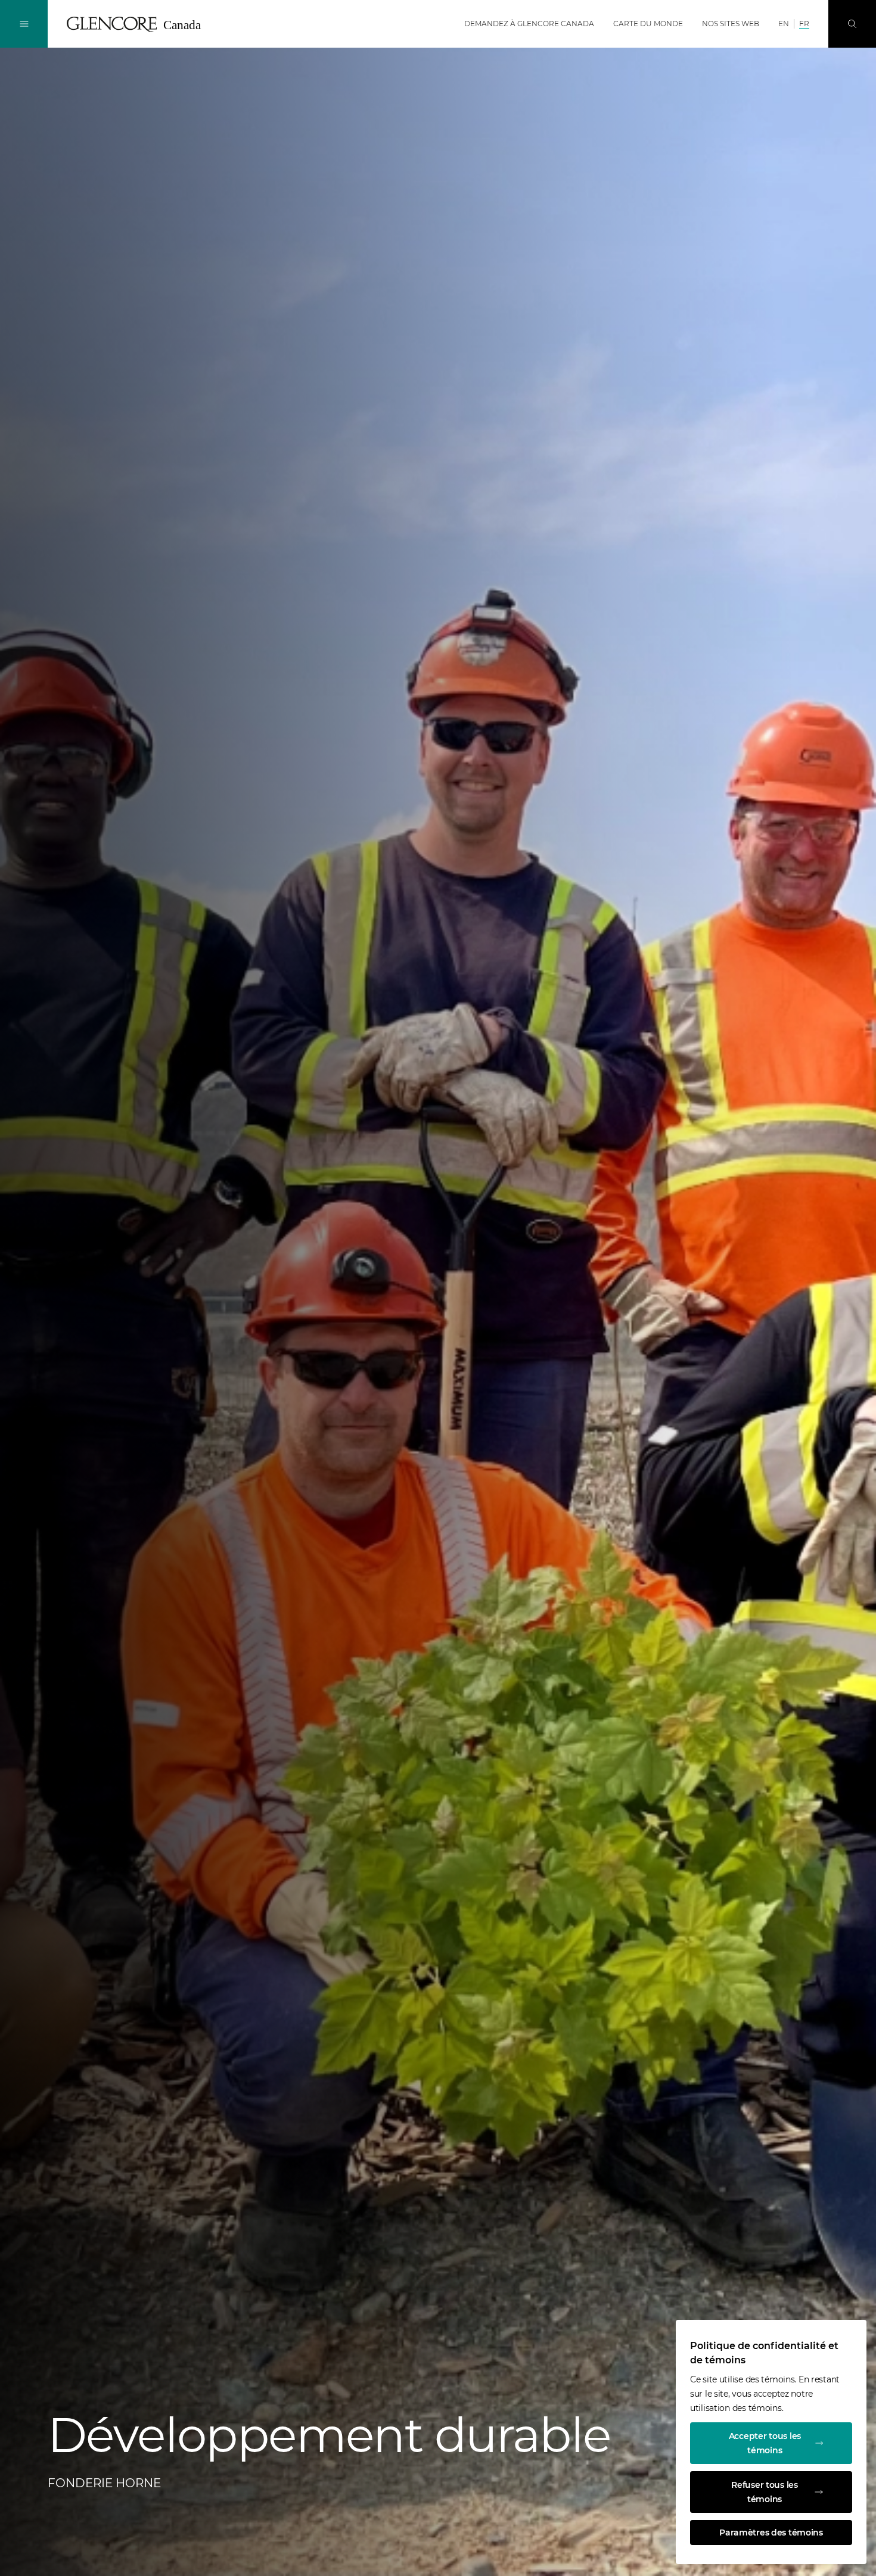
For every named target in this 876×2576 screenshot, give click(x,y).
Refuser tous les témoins (765, 2492)
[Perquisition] (852, 24)
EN (784, 24)
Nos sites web (731, 24)
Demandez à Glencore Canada (529, 24)
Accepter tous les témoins (765, 2443)
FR (804, 24)
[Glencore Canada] (138, 24)
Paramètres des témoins (771, 2533)
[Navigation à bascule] (24, 24)
